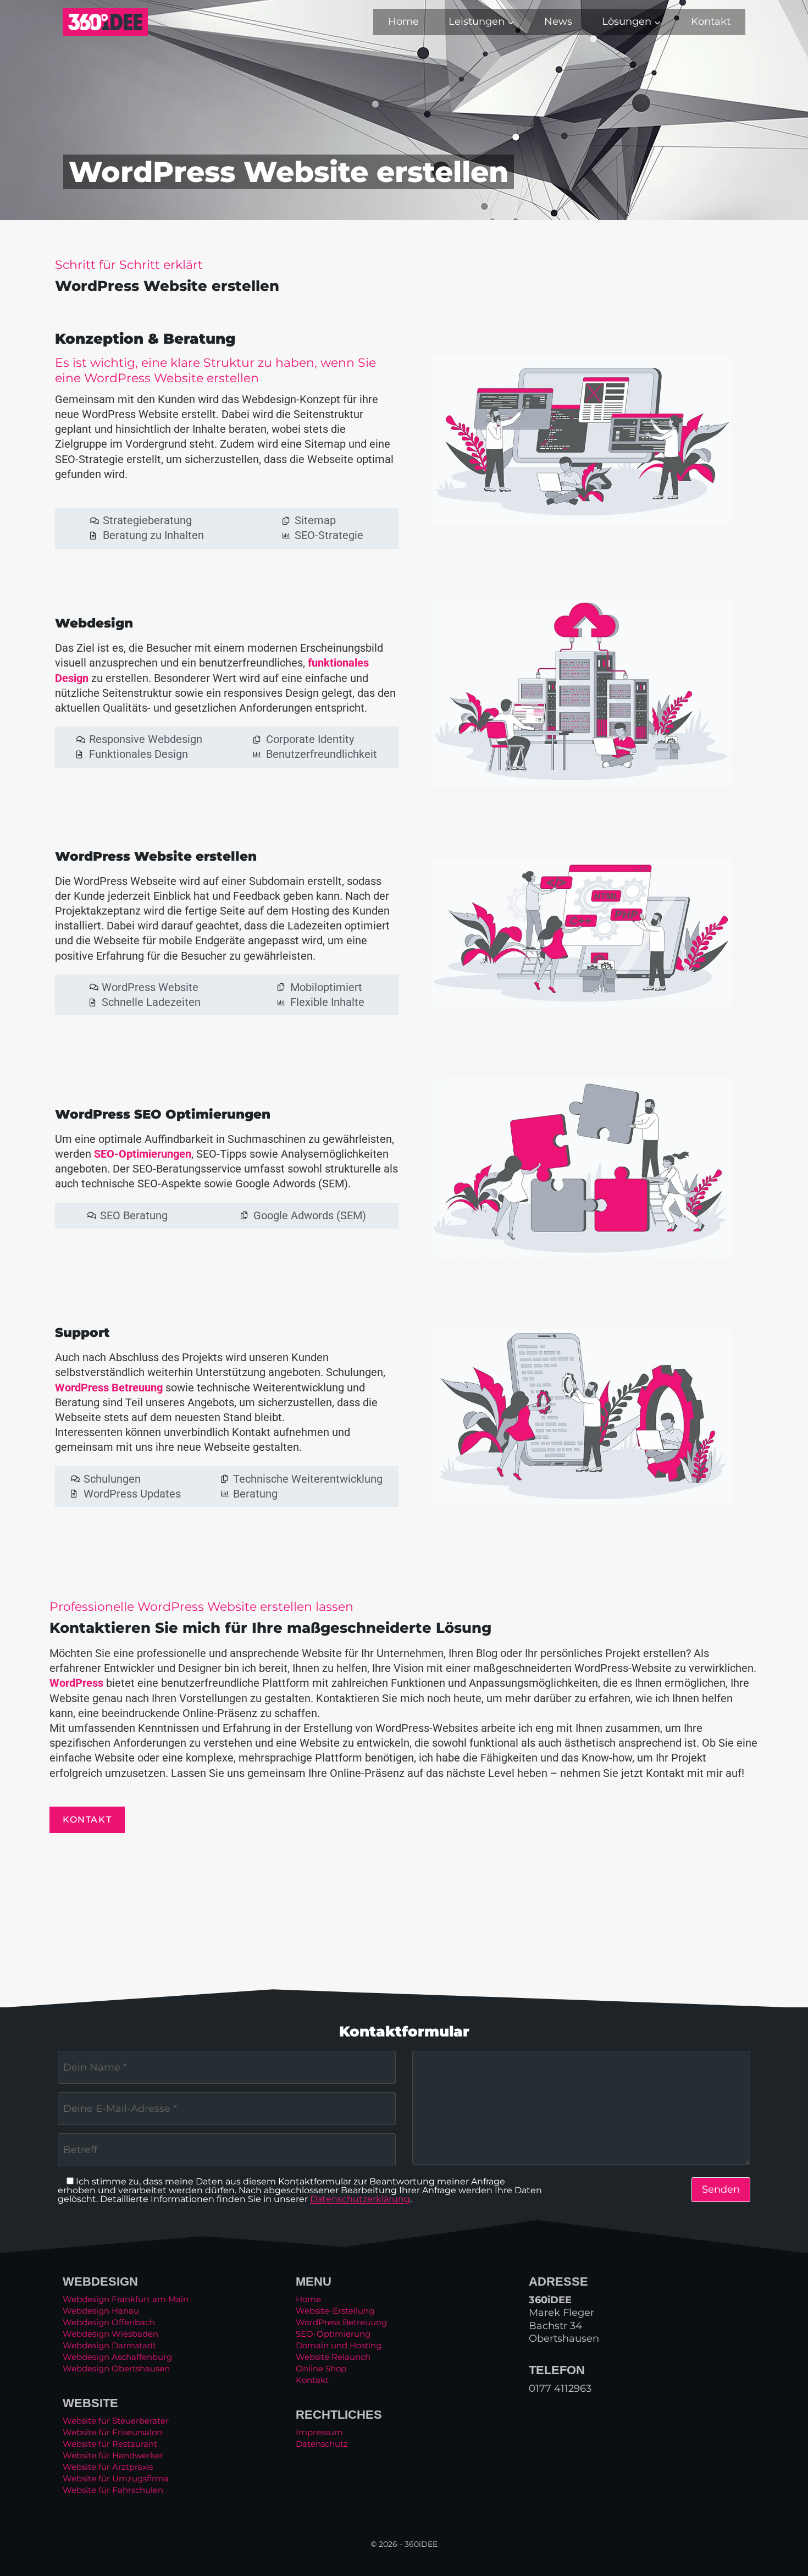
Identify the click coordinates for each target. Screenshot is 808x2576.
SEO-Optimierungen (143, 1154)
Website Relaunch (333, 2357)
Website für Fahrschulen (113, 2490)
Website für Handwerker (113, 2455)
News (558, 21)
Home (403, 21)
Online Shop (321, 2368)
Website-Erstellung (335, 2311)
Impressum (319, 2432)
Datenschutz (322, 2444)
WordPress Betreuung (109, 1388)
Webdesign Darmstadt (109, 2345)
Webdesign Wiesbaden (110, 2334)
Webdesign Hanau (101, 2311)
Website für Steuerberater (116, 2421)
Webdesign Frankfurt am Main (126, 2299)
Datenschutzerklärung (360, 2199)
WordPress (76, 1683)
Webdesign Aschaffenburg (117, 2357)
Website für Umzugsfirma (116, 2478)
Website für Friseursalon (112, 2432)
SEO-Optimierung (333, 2334)
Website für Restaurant (110, 2444)
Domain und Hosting (339, 2345)
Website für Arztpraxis (108, 2467)
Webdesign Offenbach (109, 2322)
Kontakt (711, 21)
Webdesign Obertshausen (116, 2368)
